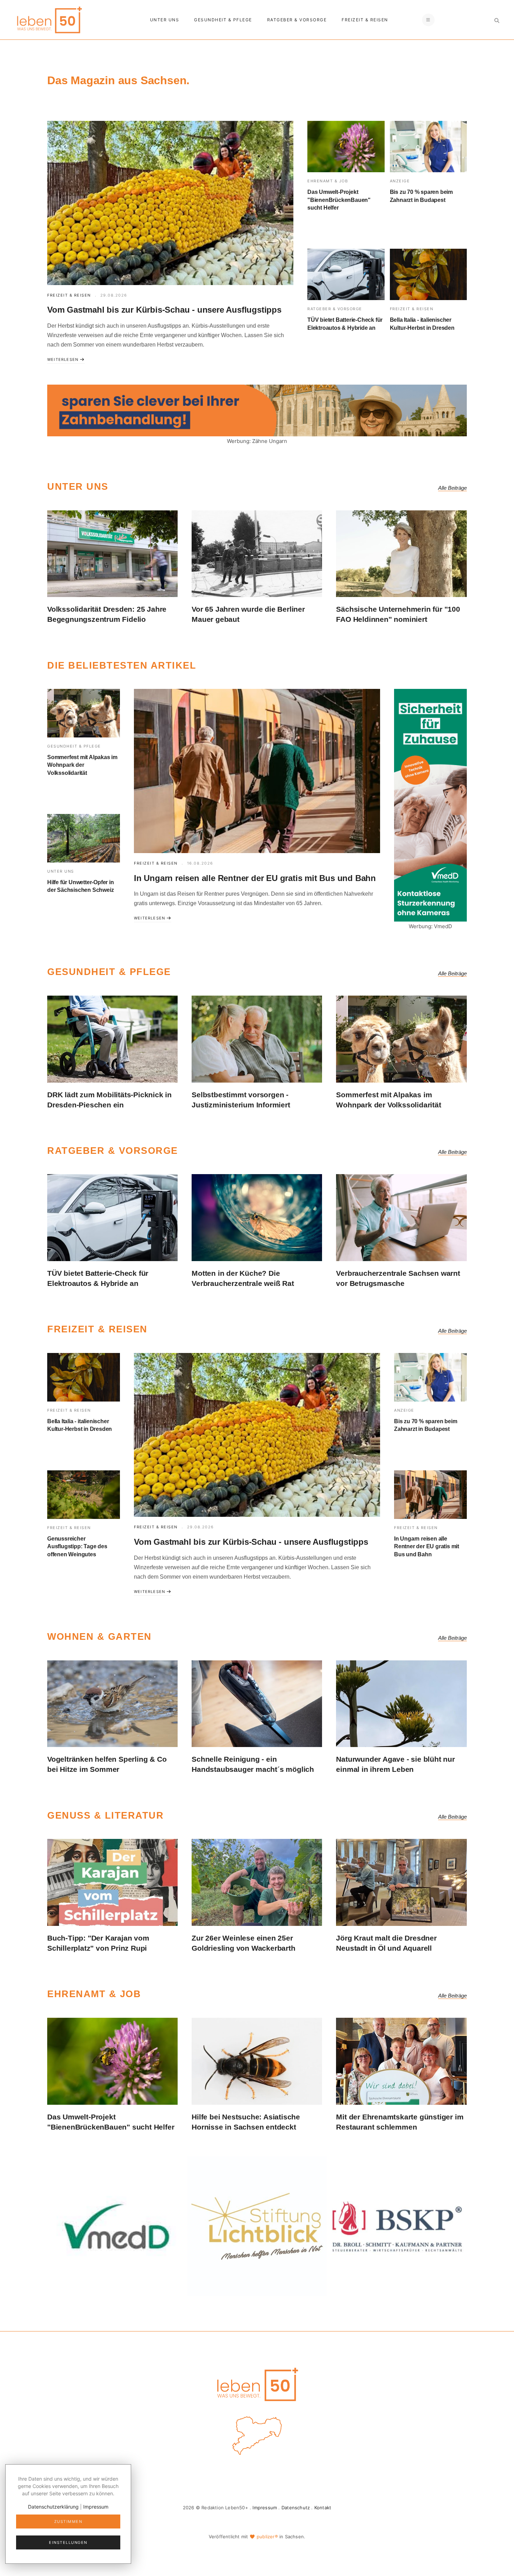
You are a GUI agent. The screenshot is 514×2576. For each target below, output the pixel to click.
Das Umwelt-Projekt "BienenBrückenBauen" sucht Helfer (339, 200)
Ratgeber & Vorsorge (297, 20)
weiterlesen (63, 359)
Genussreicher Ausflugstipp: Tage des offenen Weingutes (77, 1547)
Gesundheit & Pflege (223, 20)
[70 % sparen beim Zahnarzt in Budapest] (429, 147)
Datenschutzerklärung (53, 2507)
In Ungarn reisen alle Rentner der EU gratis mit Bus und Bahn (255, 878)
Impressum (265, 2508)
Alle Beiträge (452, 488)
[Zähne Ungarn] (257, 410)
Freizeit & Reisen (365, 20)
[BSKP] (397, 2226)
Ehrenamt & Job (328, 181)
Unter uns (165, 20)
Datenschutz (296, 2508)
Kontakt (323, 2508)
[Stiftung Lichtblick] (257, 2226)
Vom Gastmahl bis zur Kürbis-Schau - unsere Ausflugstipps (164, 310)
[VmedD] (430, 805)
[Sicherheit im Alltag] (117, 2226)
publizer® (267, 2537)
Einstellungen (68, 2542)
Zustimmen (68, 2522)
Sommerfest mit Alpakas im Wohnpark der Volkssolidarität (82, 765)
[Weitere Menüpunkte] (428, 20)
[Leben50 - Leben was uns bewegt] (49, 19)
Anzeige (400, 181)
